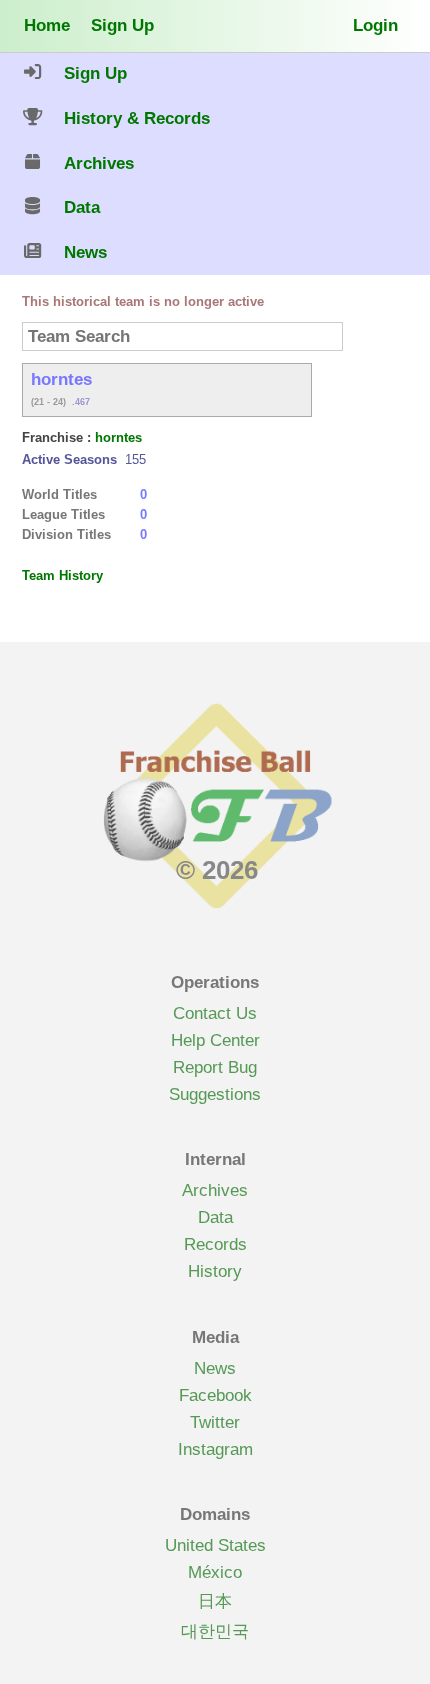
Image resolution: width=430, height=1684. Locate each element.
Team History (62, 575)
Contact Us (215, 1013)
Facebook (215, 1395)
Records (215, 1244)
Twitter (215, 1422)
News (215, 1368)
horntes (118, 437)
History (215, 1271)
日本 (215, 1601)
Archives (215, 1190)
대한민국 (215, 1631)
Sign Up (122, 25)
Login (375, 25)
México (215, 1572)
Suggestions (215, 1094)
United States (215, 1545)
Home (47, 25)
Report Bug (215, 1067)
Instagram (215, 1449)
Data (215, 1217)
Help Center (215, 1040)
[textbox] (183, 336)
